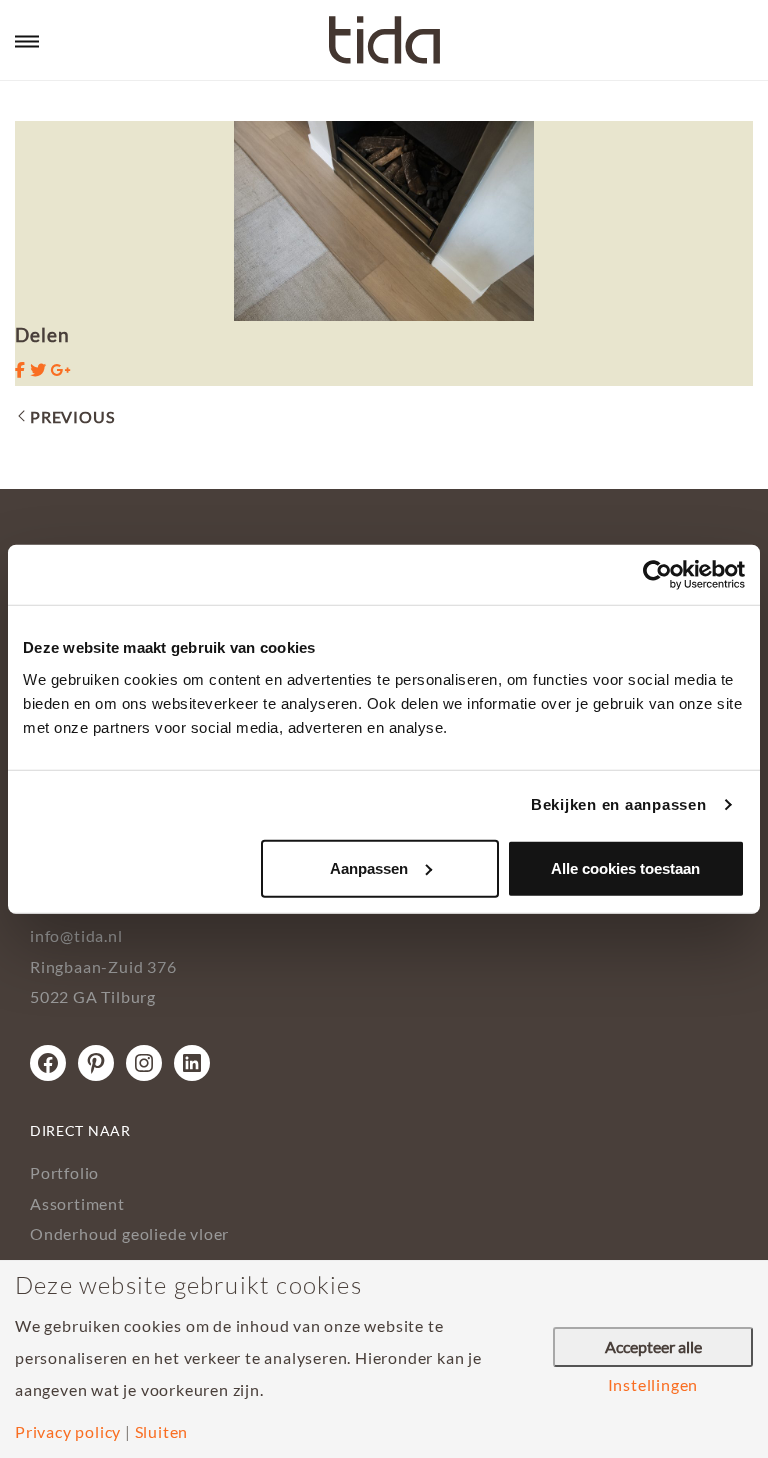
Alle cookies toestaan (625, 867)
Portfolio (64, 1172)
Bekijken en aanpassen (619, 804)
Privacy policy (68, 1432)
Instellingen (653, 1385)
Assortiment (77, 1203)
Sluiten (162, 1432)
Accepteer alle (653, 1346)
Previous (72, 416)
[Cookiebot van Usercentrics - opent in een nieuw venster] (657, 575)
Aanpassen (369, 867)
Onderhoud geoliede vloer (129, 1233)
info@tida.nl (76, 935)
